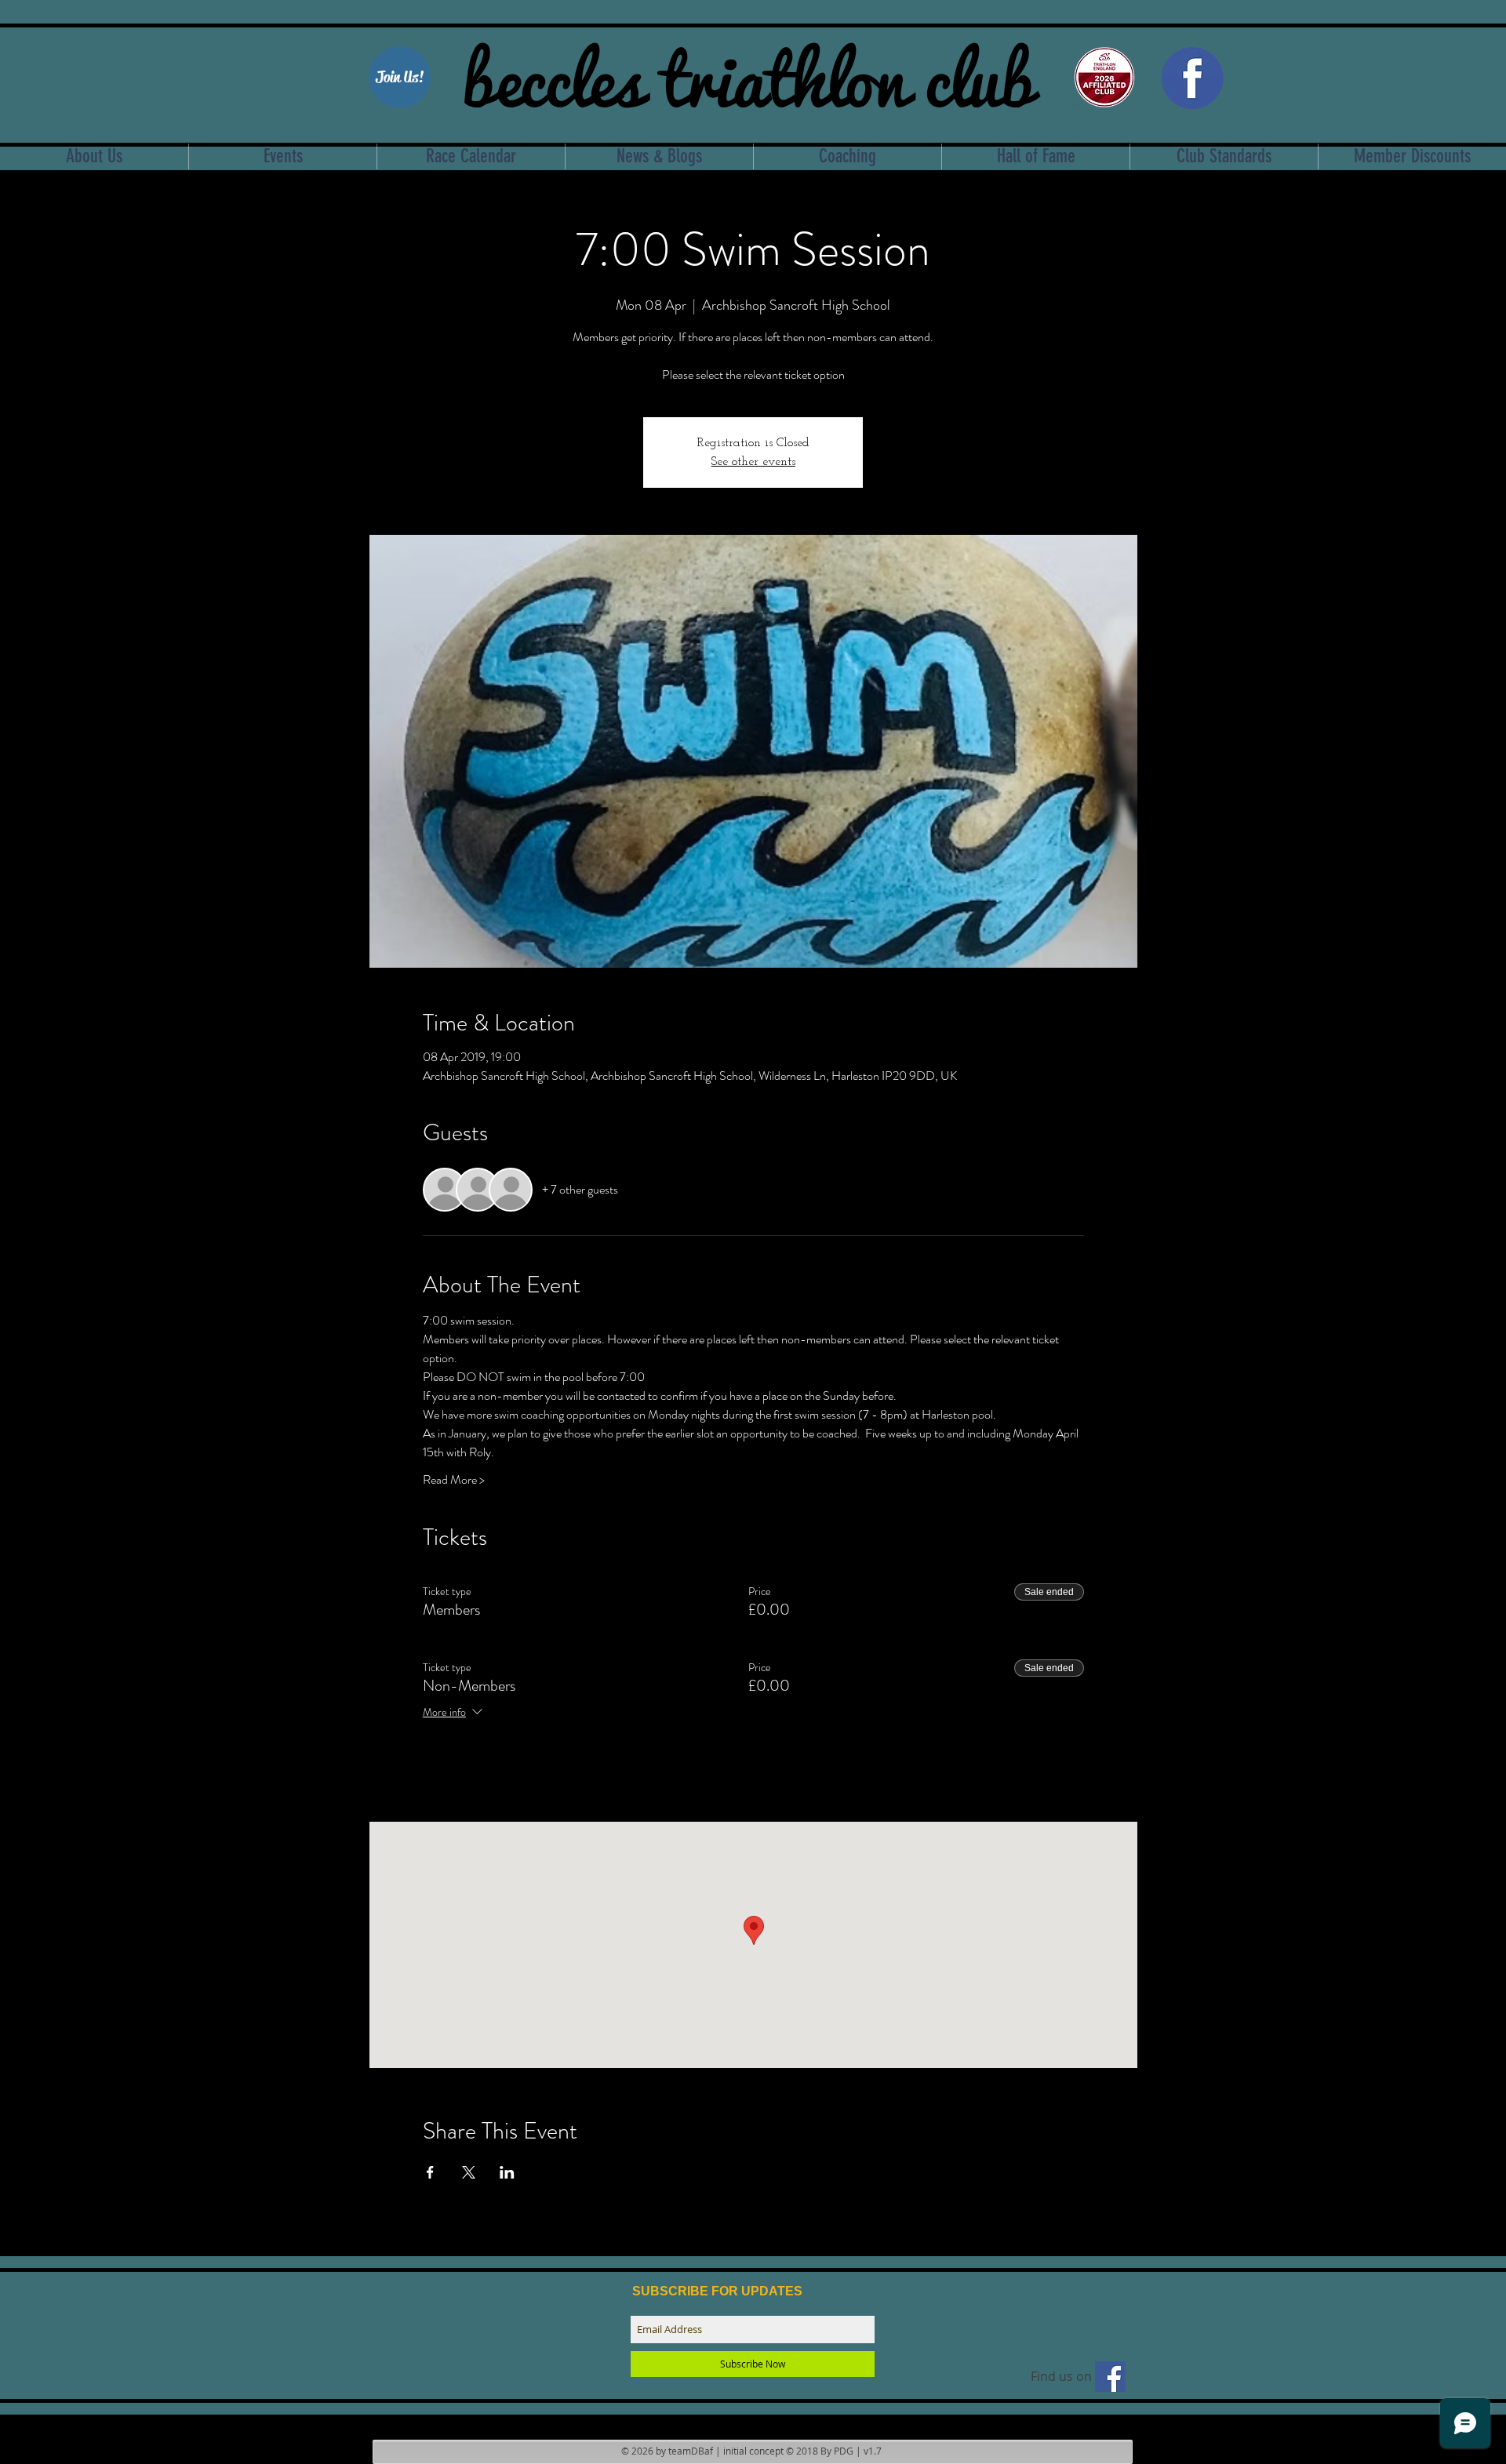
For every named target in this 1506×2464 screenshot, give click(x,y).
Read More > (454, 1480)
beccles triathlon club (748, 75)
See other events (753, 462)
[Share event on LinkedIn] (507, 2172)
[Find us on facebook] (1110, 2377)
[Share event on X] (469, 2172)
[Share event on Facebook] (430, 2172)
